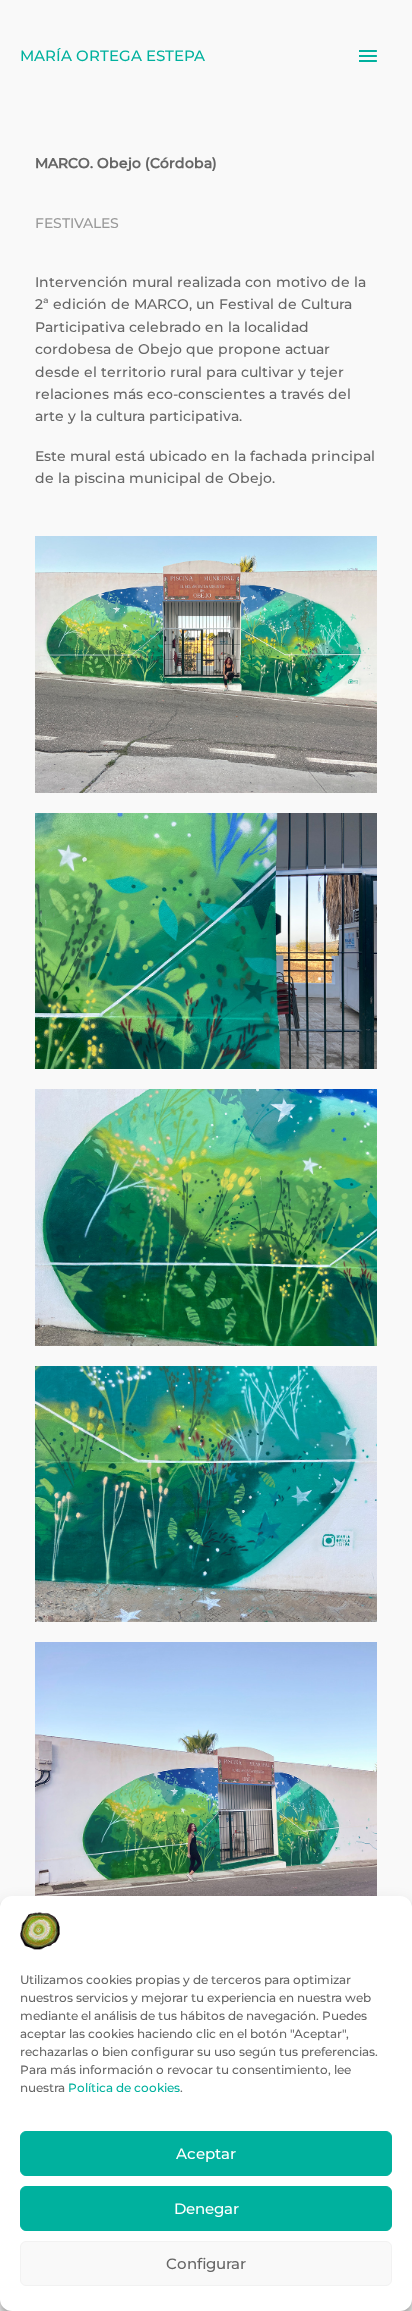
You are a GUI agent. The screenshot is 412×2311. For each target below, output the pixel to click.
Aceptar (206, 2153)
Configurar (206, 2263)
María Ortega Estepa (112, 55)
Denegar (206, 2208)
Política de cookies (124, 2087)
